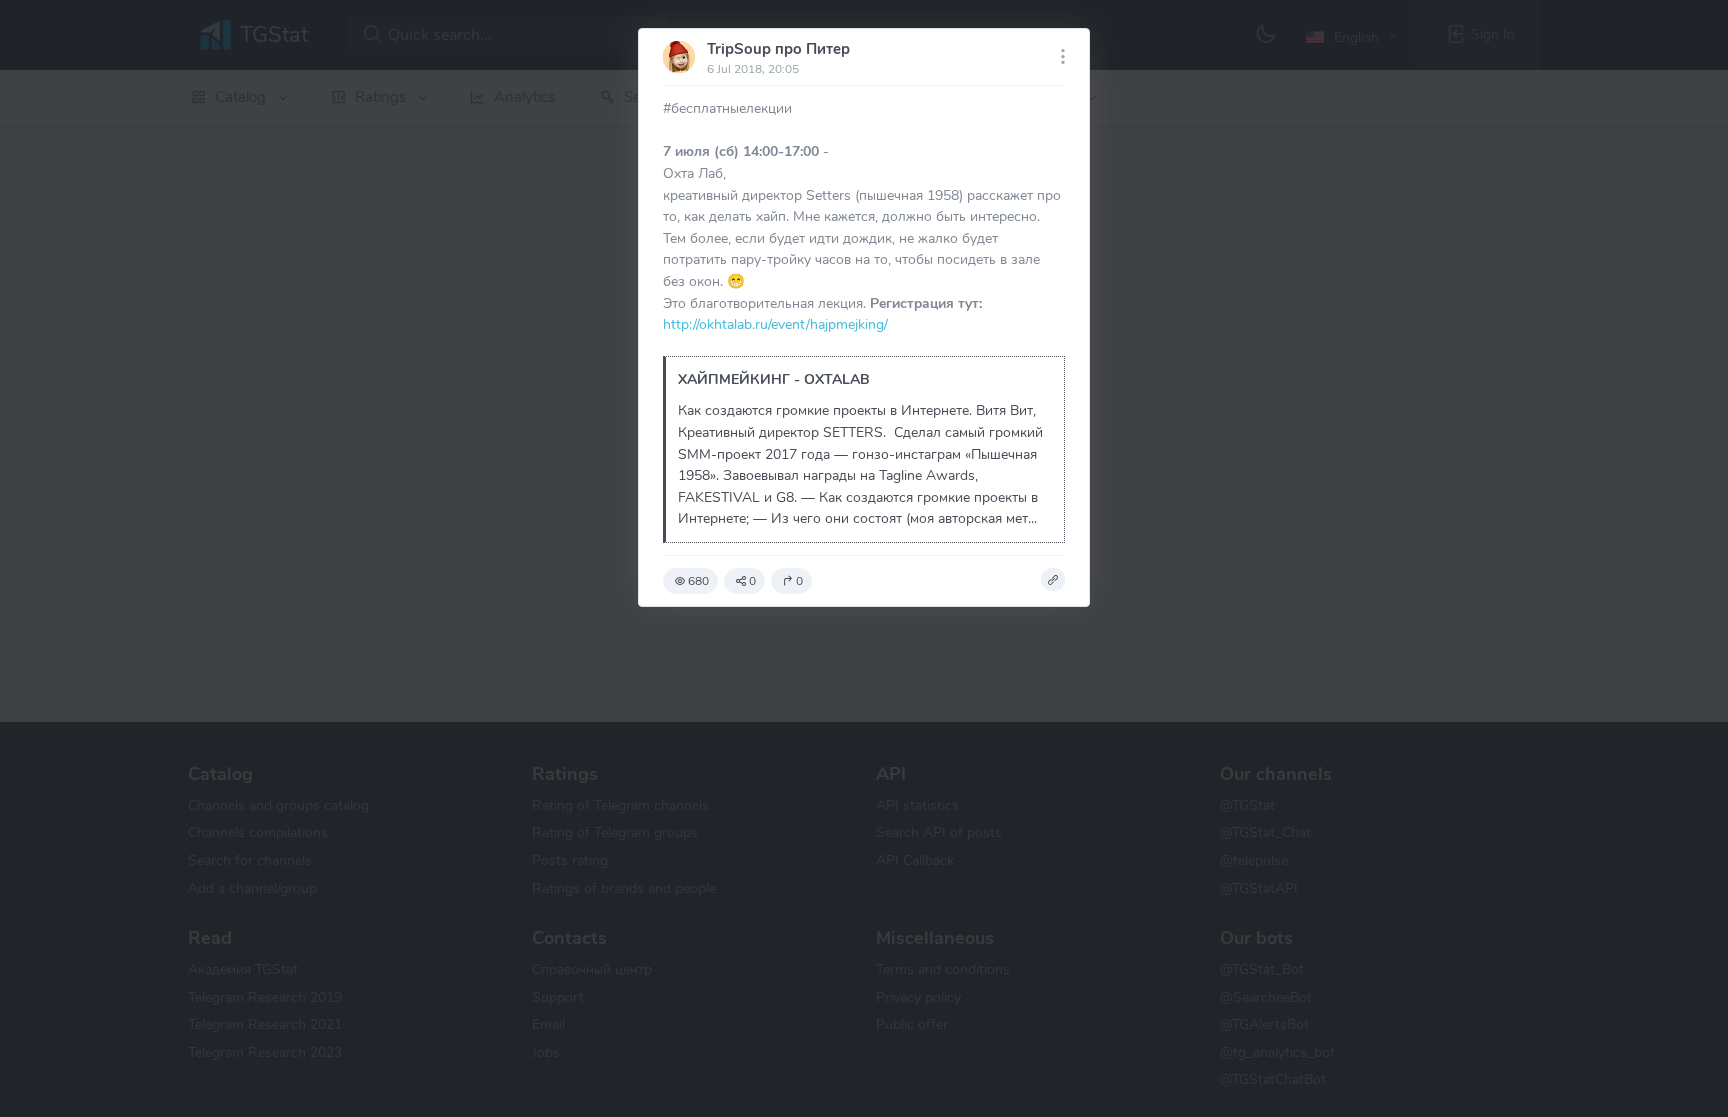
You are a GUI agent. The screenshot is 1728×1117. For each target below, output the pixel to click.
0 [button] (752, 581)
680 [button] (698, 581)
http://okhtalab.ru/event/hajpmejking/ (775, 324)
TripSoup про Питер (778, 49)
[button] (1053, 580)
